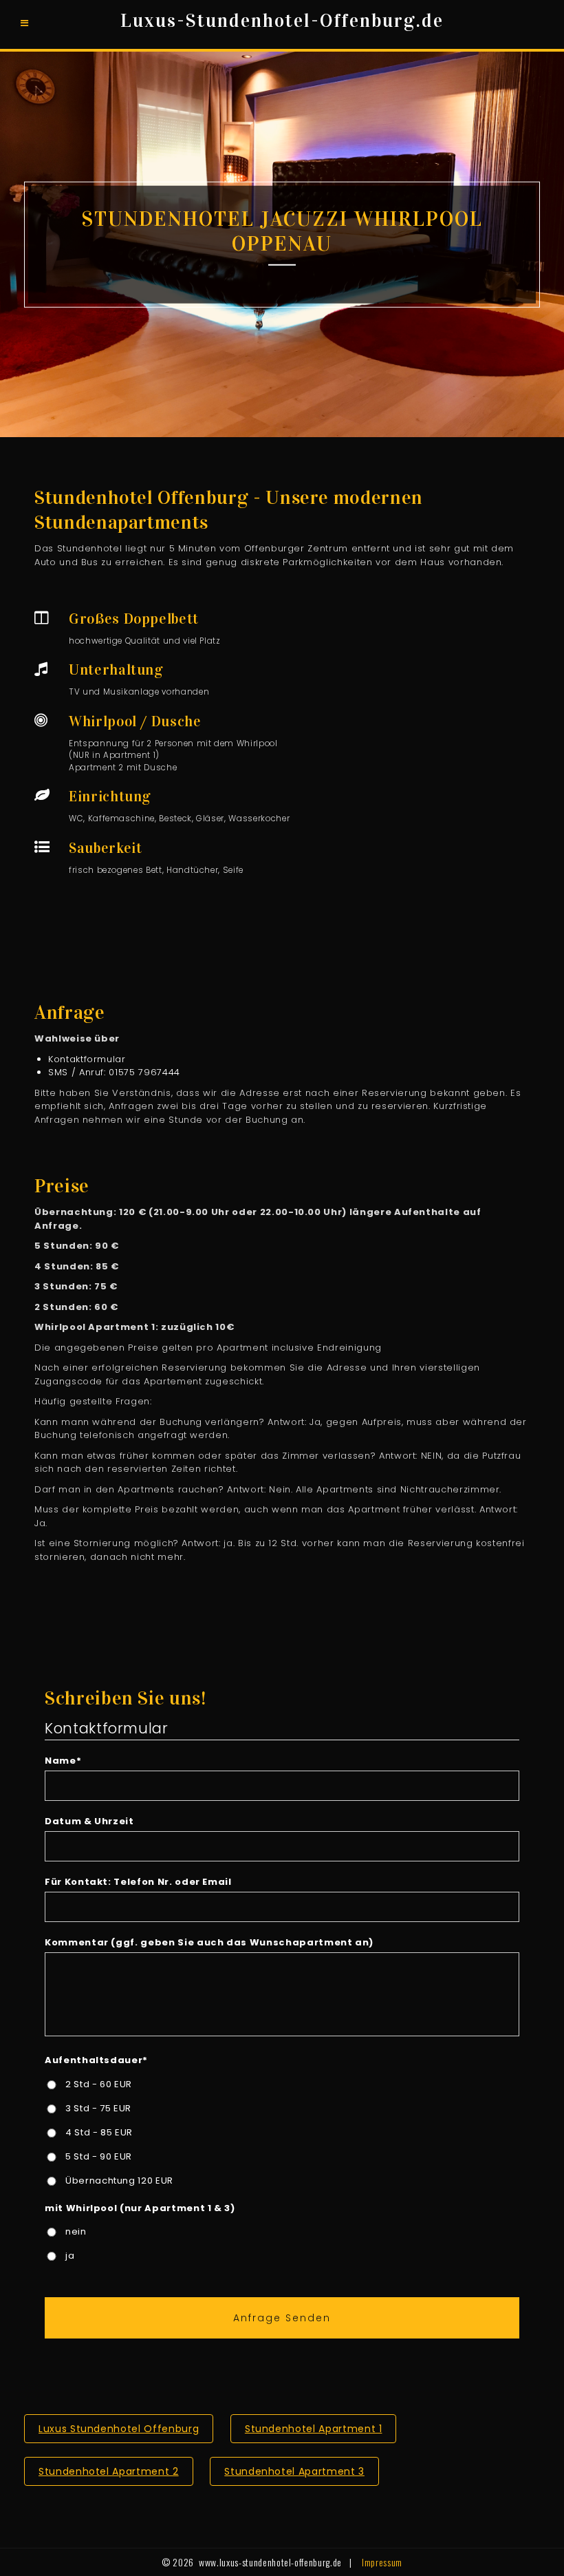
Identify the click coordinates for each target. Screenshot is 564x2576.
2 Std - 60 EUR (99, 2084)
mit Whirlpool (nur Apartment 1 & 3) (140, 2208)
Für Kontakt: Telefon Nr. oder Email (138, 1882)
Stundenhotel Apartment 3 (294, 2471)
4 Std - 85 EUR (99, 2132)
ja (70, 2256)
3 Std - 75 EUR (98, 2108)
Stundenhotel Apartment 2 (109, 2471)
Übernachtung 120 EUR (119, 2181)
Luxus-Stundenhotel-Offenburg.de (282, 21)
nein (76, 2231)
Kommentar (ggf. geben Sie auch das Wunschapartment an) (209, 1942)
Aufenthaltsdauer (96, 2060)
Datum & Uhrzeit (89, 1821)
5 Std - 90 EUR (99, 2156)
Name (63, 1761)
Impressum (382, 2562)
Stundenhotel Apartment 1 (314, 2429)
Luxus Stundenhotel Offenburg (119, 2429)
